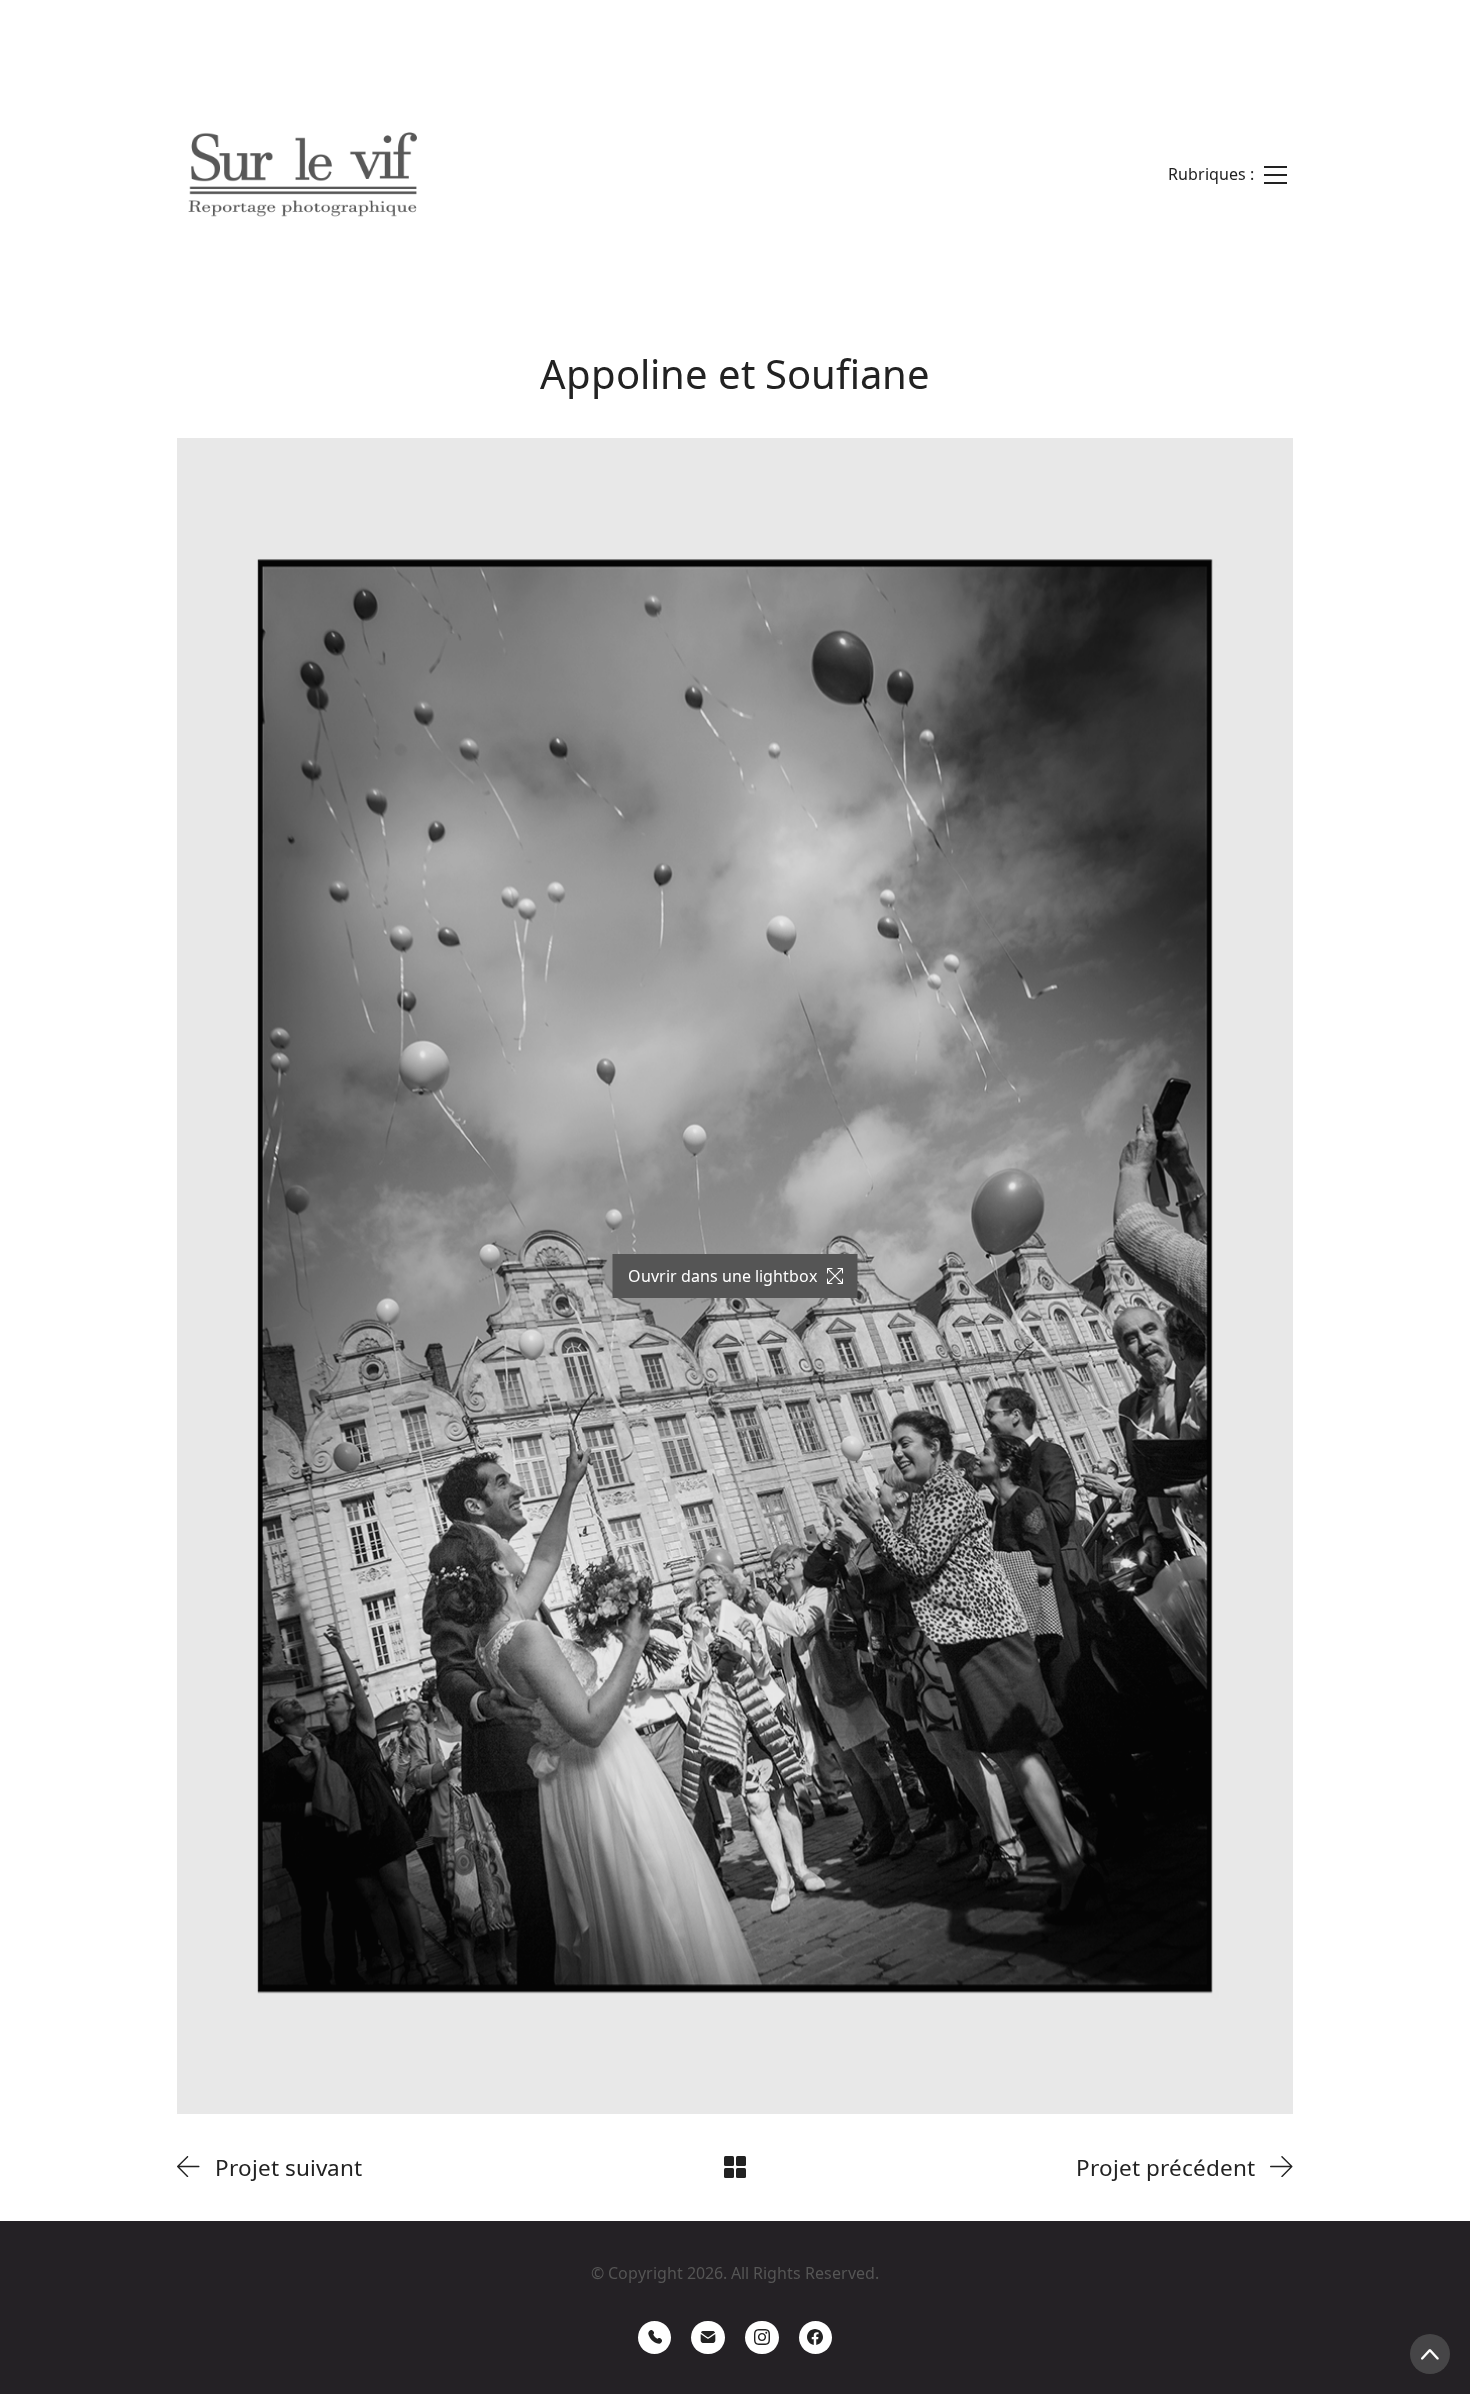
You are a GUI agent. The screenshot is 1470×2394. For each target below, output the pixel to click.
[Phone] (655, 2338)
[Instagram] (762, 2338)
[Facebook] (816, 2338)
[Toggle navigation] (1227, 174)
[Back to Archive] (735, 2167)
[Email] (708, 2338)
